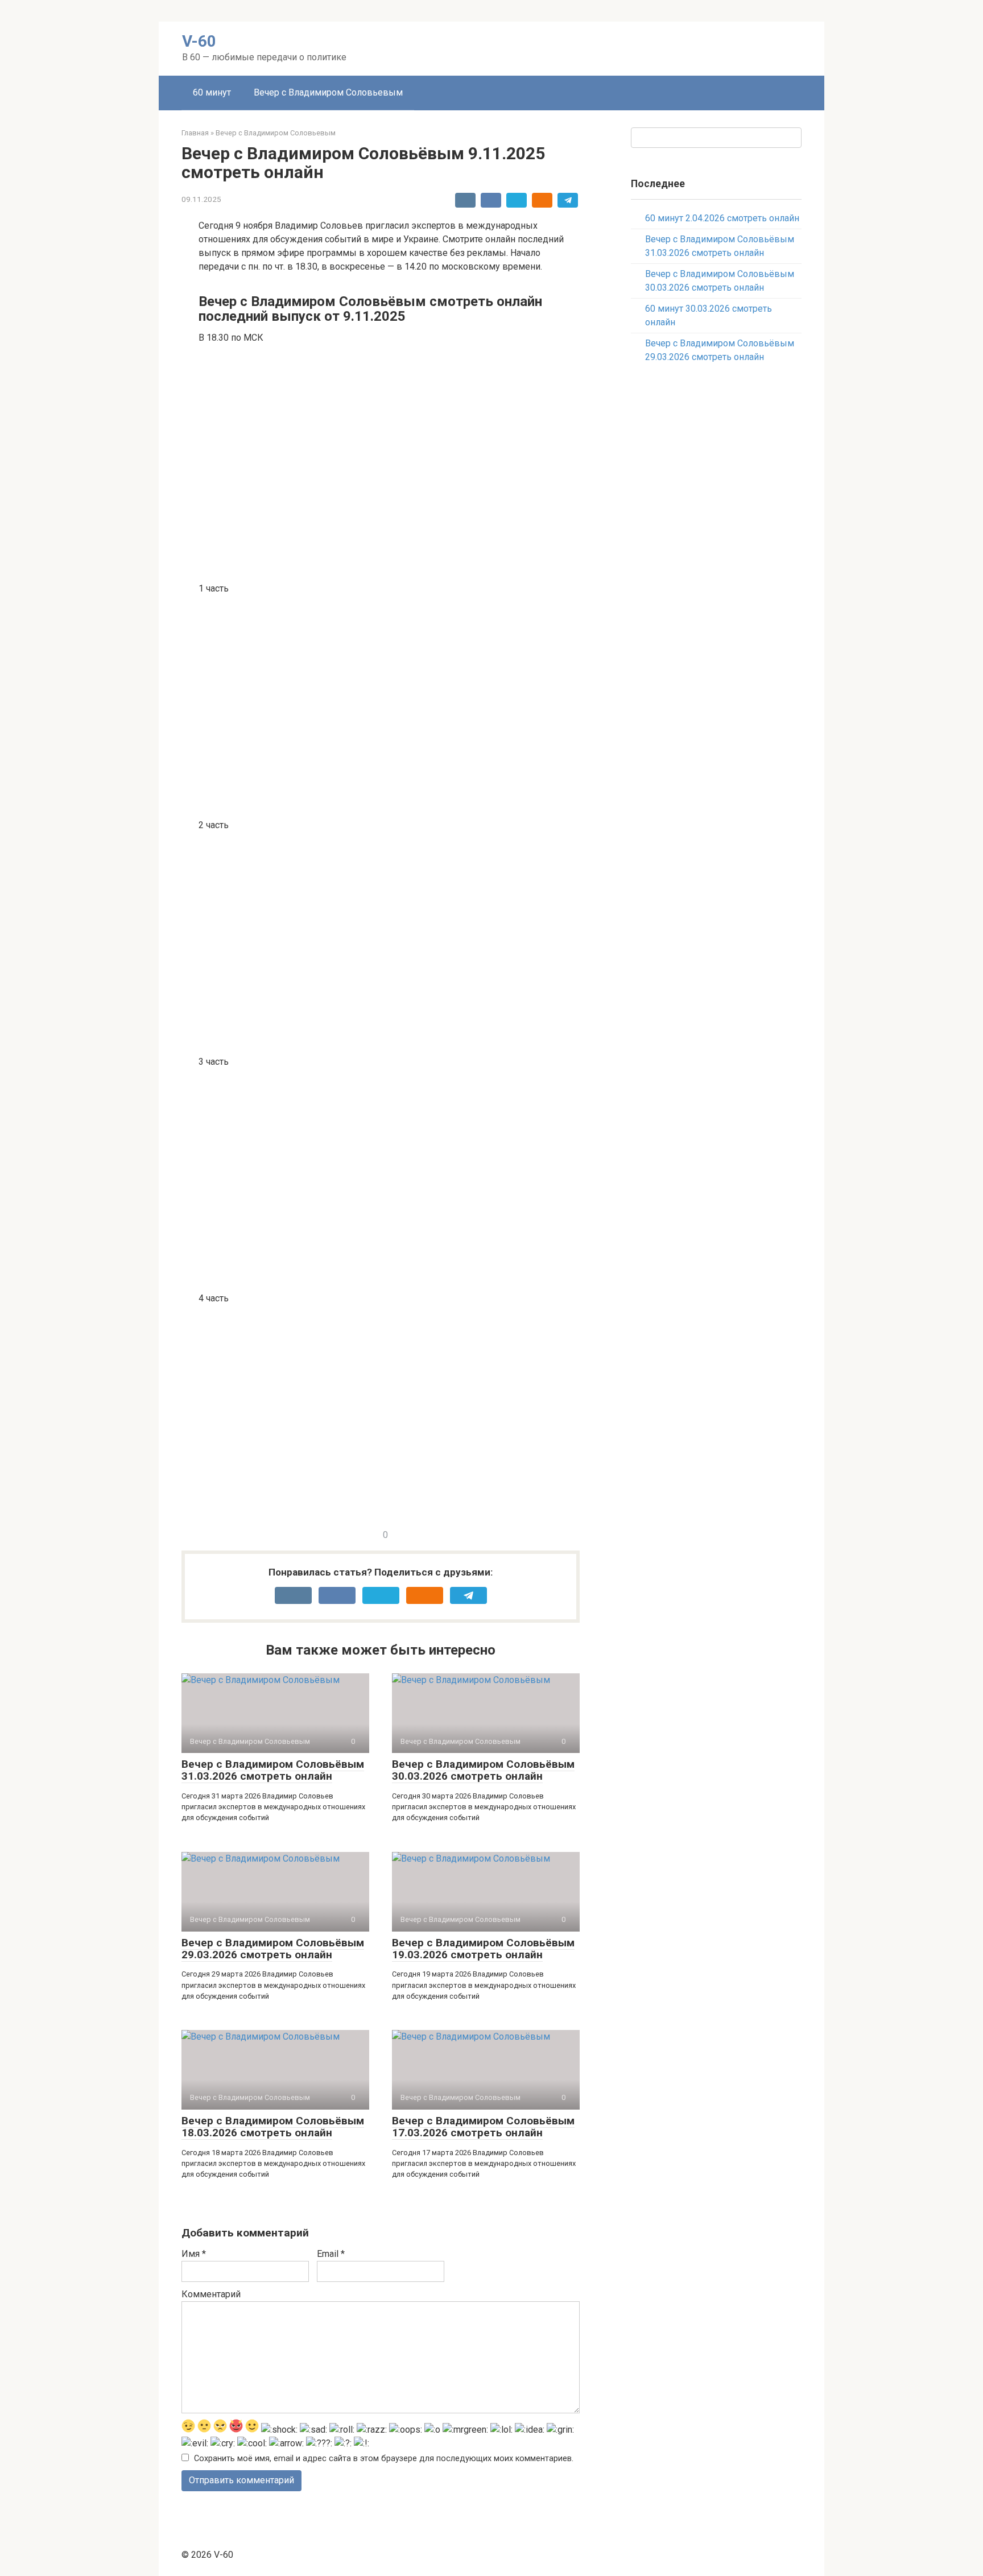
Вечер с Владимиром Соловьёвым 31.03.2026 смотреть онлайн (273, 1770)
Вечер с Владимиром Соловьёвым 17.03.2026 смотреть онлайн (483, 2127)
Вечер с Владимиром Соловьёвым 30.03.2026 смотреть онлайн (483, 1770)
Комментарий (211, 2294)
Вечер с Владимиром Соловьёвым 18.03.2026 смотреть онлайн (273, 2127)
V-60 (199, 41)
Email (331, 2254)
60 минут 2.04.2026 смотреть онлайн (722, 218)
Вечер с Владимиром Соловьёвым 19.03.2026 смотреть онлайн (483, 1949)
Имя (194, 2254)
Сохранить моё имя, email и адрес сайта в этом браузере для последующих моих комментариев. (384, 2459)
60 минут (212, 92)
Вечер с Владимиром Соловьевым (328, 92)
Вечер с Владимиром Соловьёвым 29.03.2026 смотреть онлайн (273, 1949)
